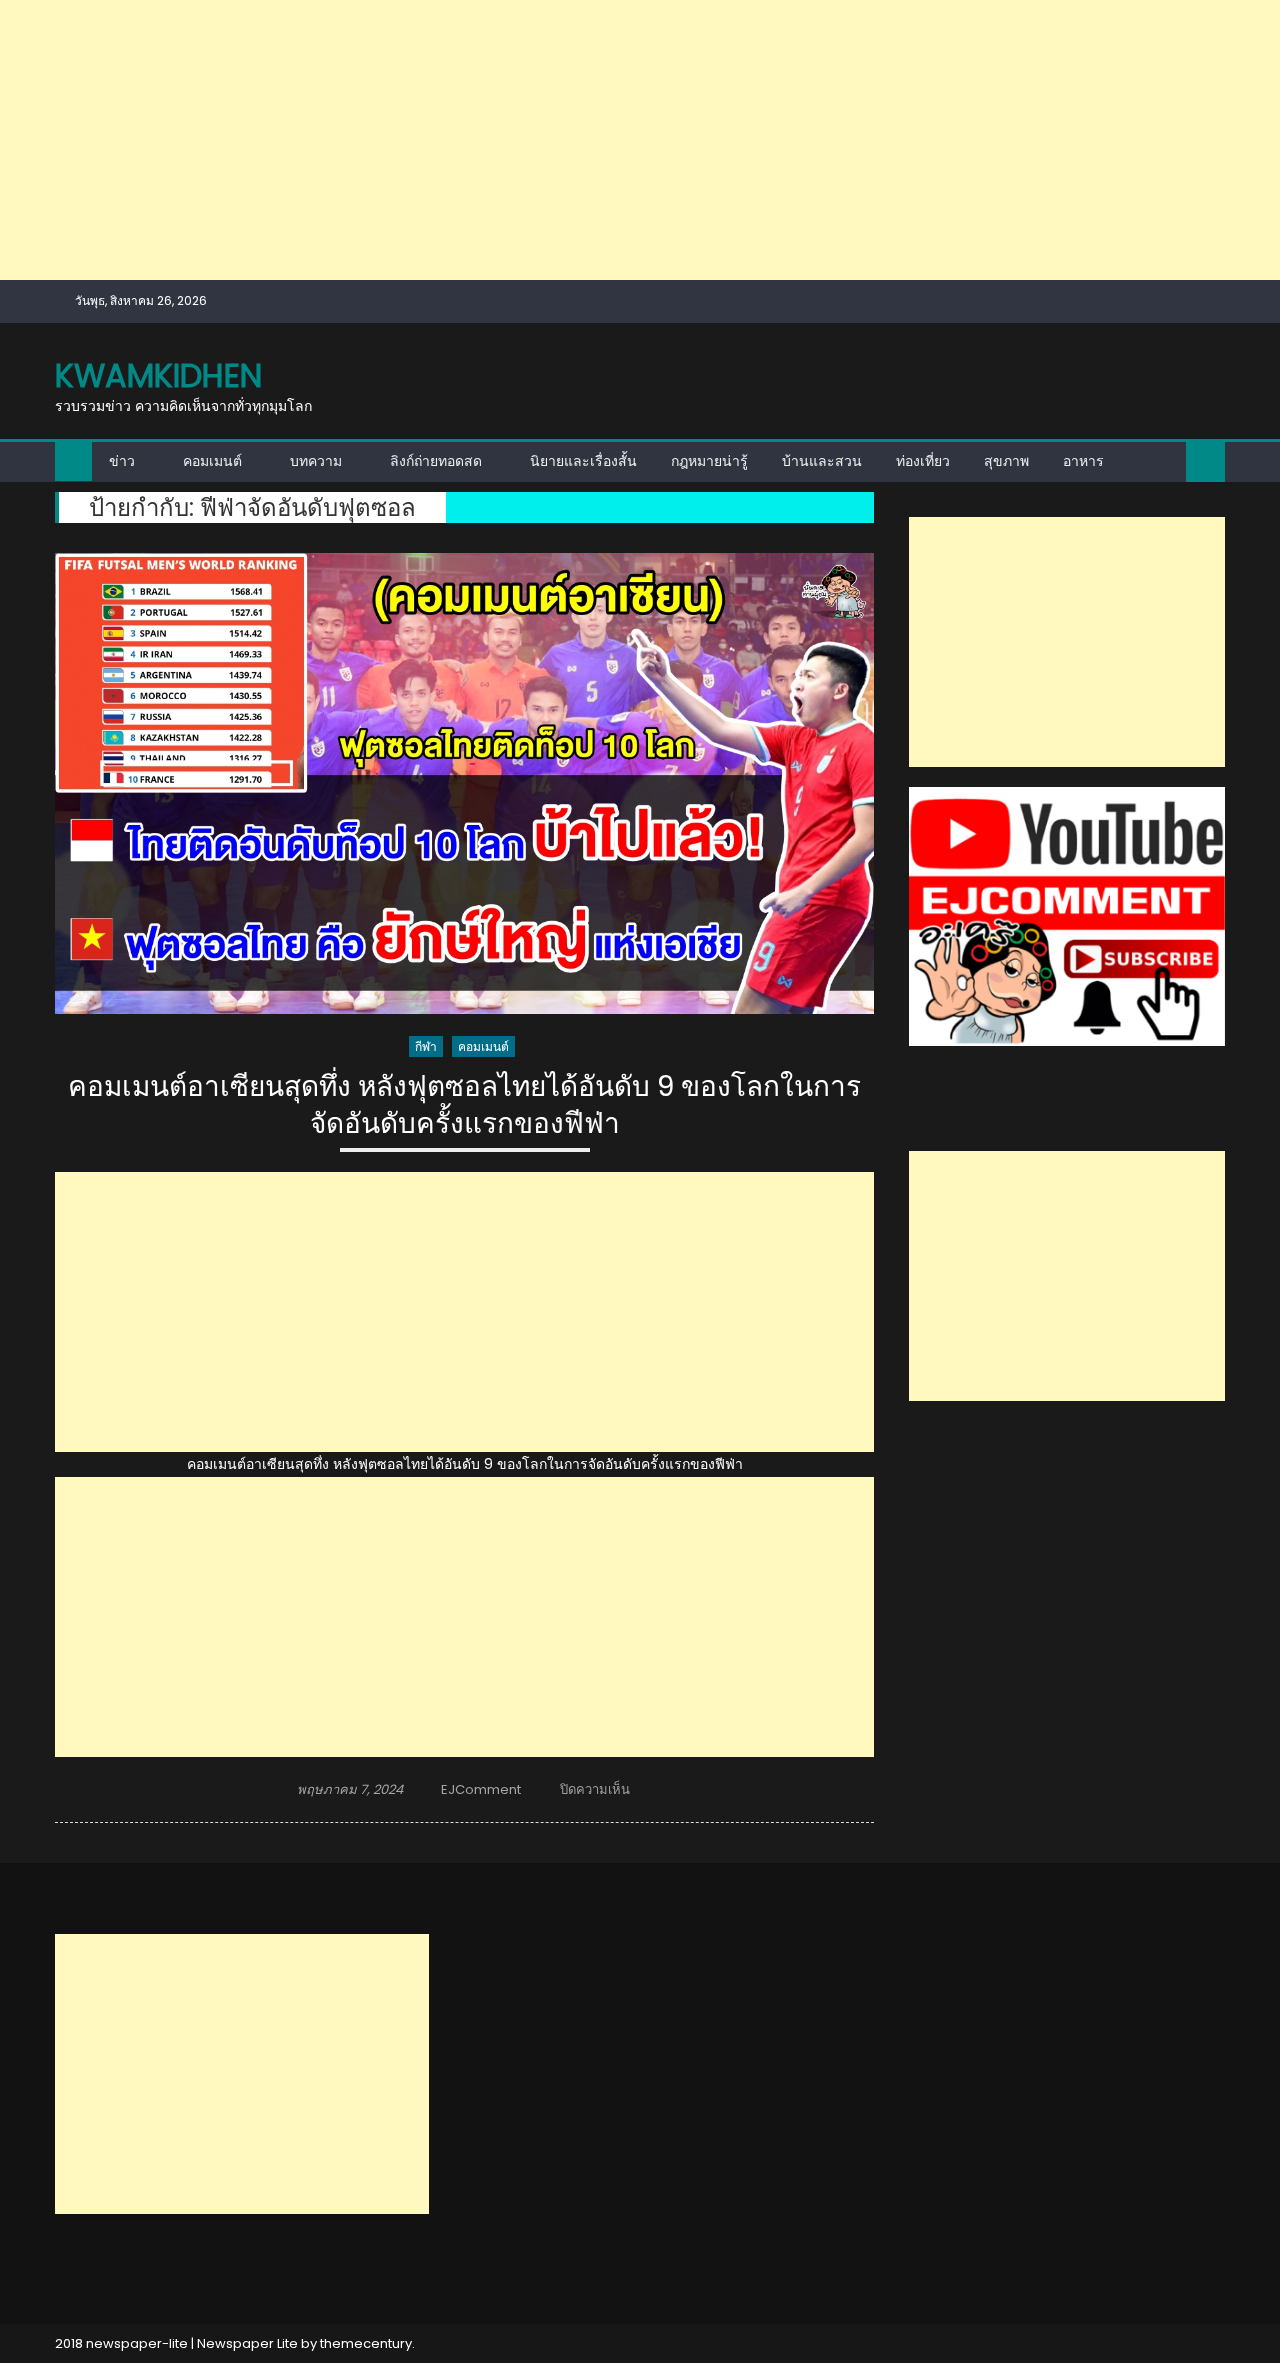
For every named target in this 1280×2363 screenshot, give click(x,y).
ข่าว (122, 461)
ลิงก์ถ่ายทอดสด (436, 461)
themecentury (366, 2343)
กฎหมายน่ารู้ (709, 461)
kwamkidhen (158, 375)
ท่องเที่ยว (923, 461)
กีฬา (426, 1046)
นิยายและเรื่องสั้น (583, 461)
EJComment (481, 1789)
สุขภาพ (1006, 461)
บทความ (316, 461)
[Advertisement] (600, 140)
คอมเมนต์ (212, 461)
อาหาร (1083, 461)
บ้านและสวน (822, 461)
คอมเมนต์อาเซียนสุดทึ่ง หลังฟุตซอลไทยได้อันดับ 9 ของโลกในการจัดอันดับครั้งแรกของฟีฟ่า (464, 1105)
